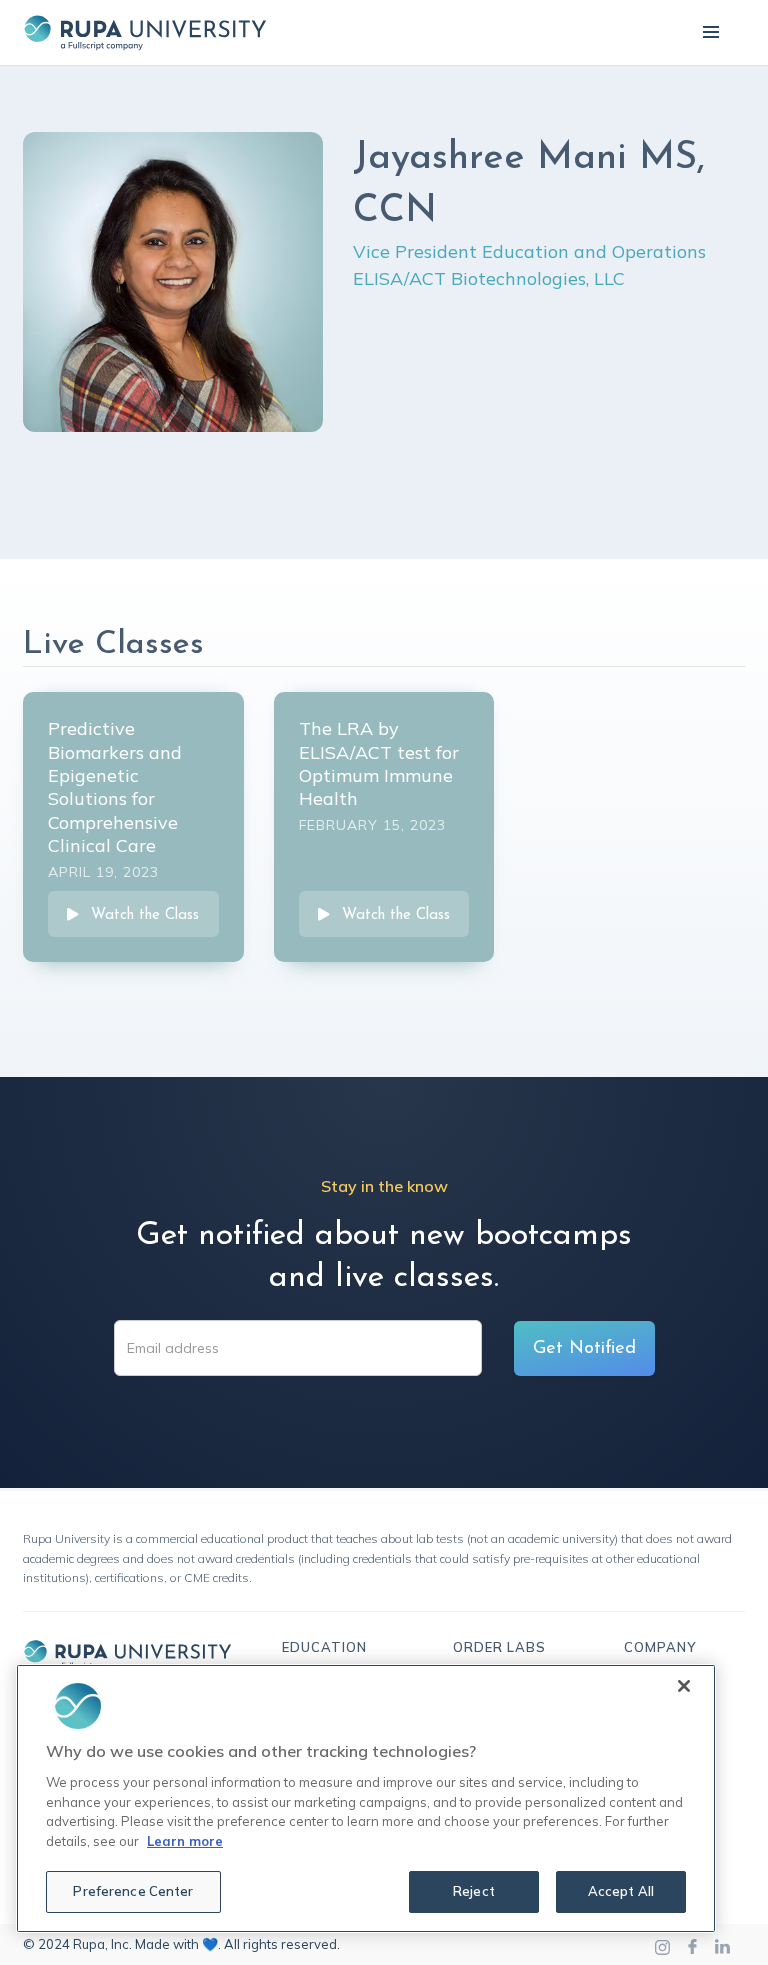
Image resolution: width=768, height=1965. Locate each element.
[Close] (684, 1686)
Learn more (185, 1841)
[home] (145, 32)
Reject (474, 1891)
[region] (366, 1798)
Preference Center (133, 1891)
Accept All (621, 1891)
